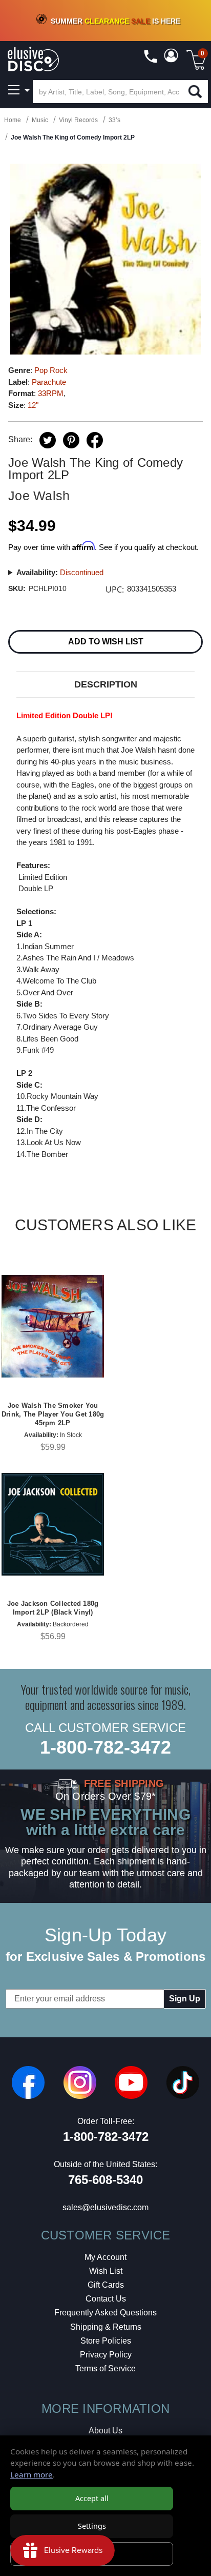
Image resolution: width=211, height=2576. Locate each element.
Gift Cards (106, 2285)
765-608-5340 (105, 2180)
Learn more (31, 2474)
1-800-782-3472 (105, 1747)
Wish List (106, 2271)
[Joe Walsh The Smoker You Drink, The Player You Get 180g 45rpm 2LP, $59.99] (53, 1326)
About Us (105, 2431)
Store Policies (106, 2341)
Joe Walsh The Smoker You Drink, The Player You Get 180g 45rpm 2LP (53, 1414)
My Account (105, 2257)
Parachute (49, 382)
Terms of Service (105, 2368)
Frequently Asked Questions (105, 2313)
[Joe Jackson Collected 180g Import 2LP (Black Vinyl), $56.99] (53, 1524)
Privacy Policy (106, 2355)
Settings (92, 2526)
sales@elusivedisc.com (105, 2207)
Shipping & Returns (106, 2327)
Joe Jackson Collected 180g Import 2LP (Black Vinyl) (53, 1608)
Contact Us (106, 2299)
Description (106, 684)
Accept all (92, 2498)
